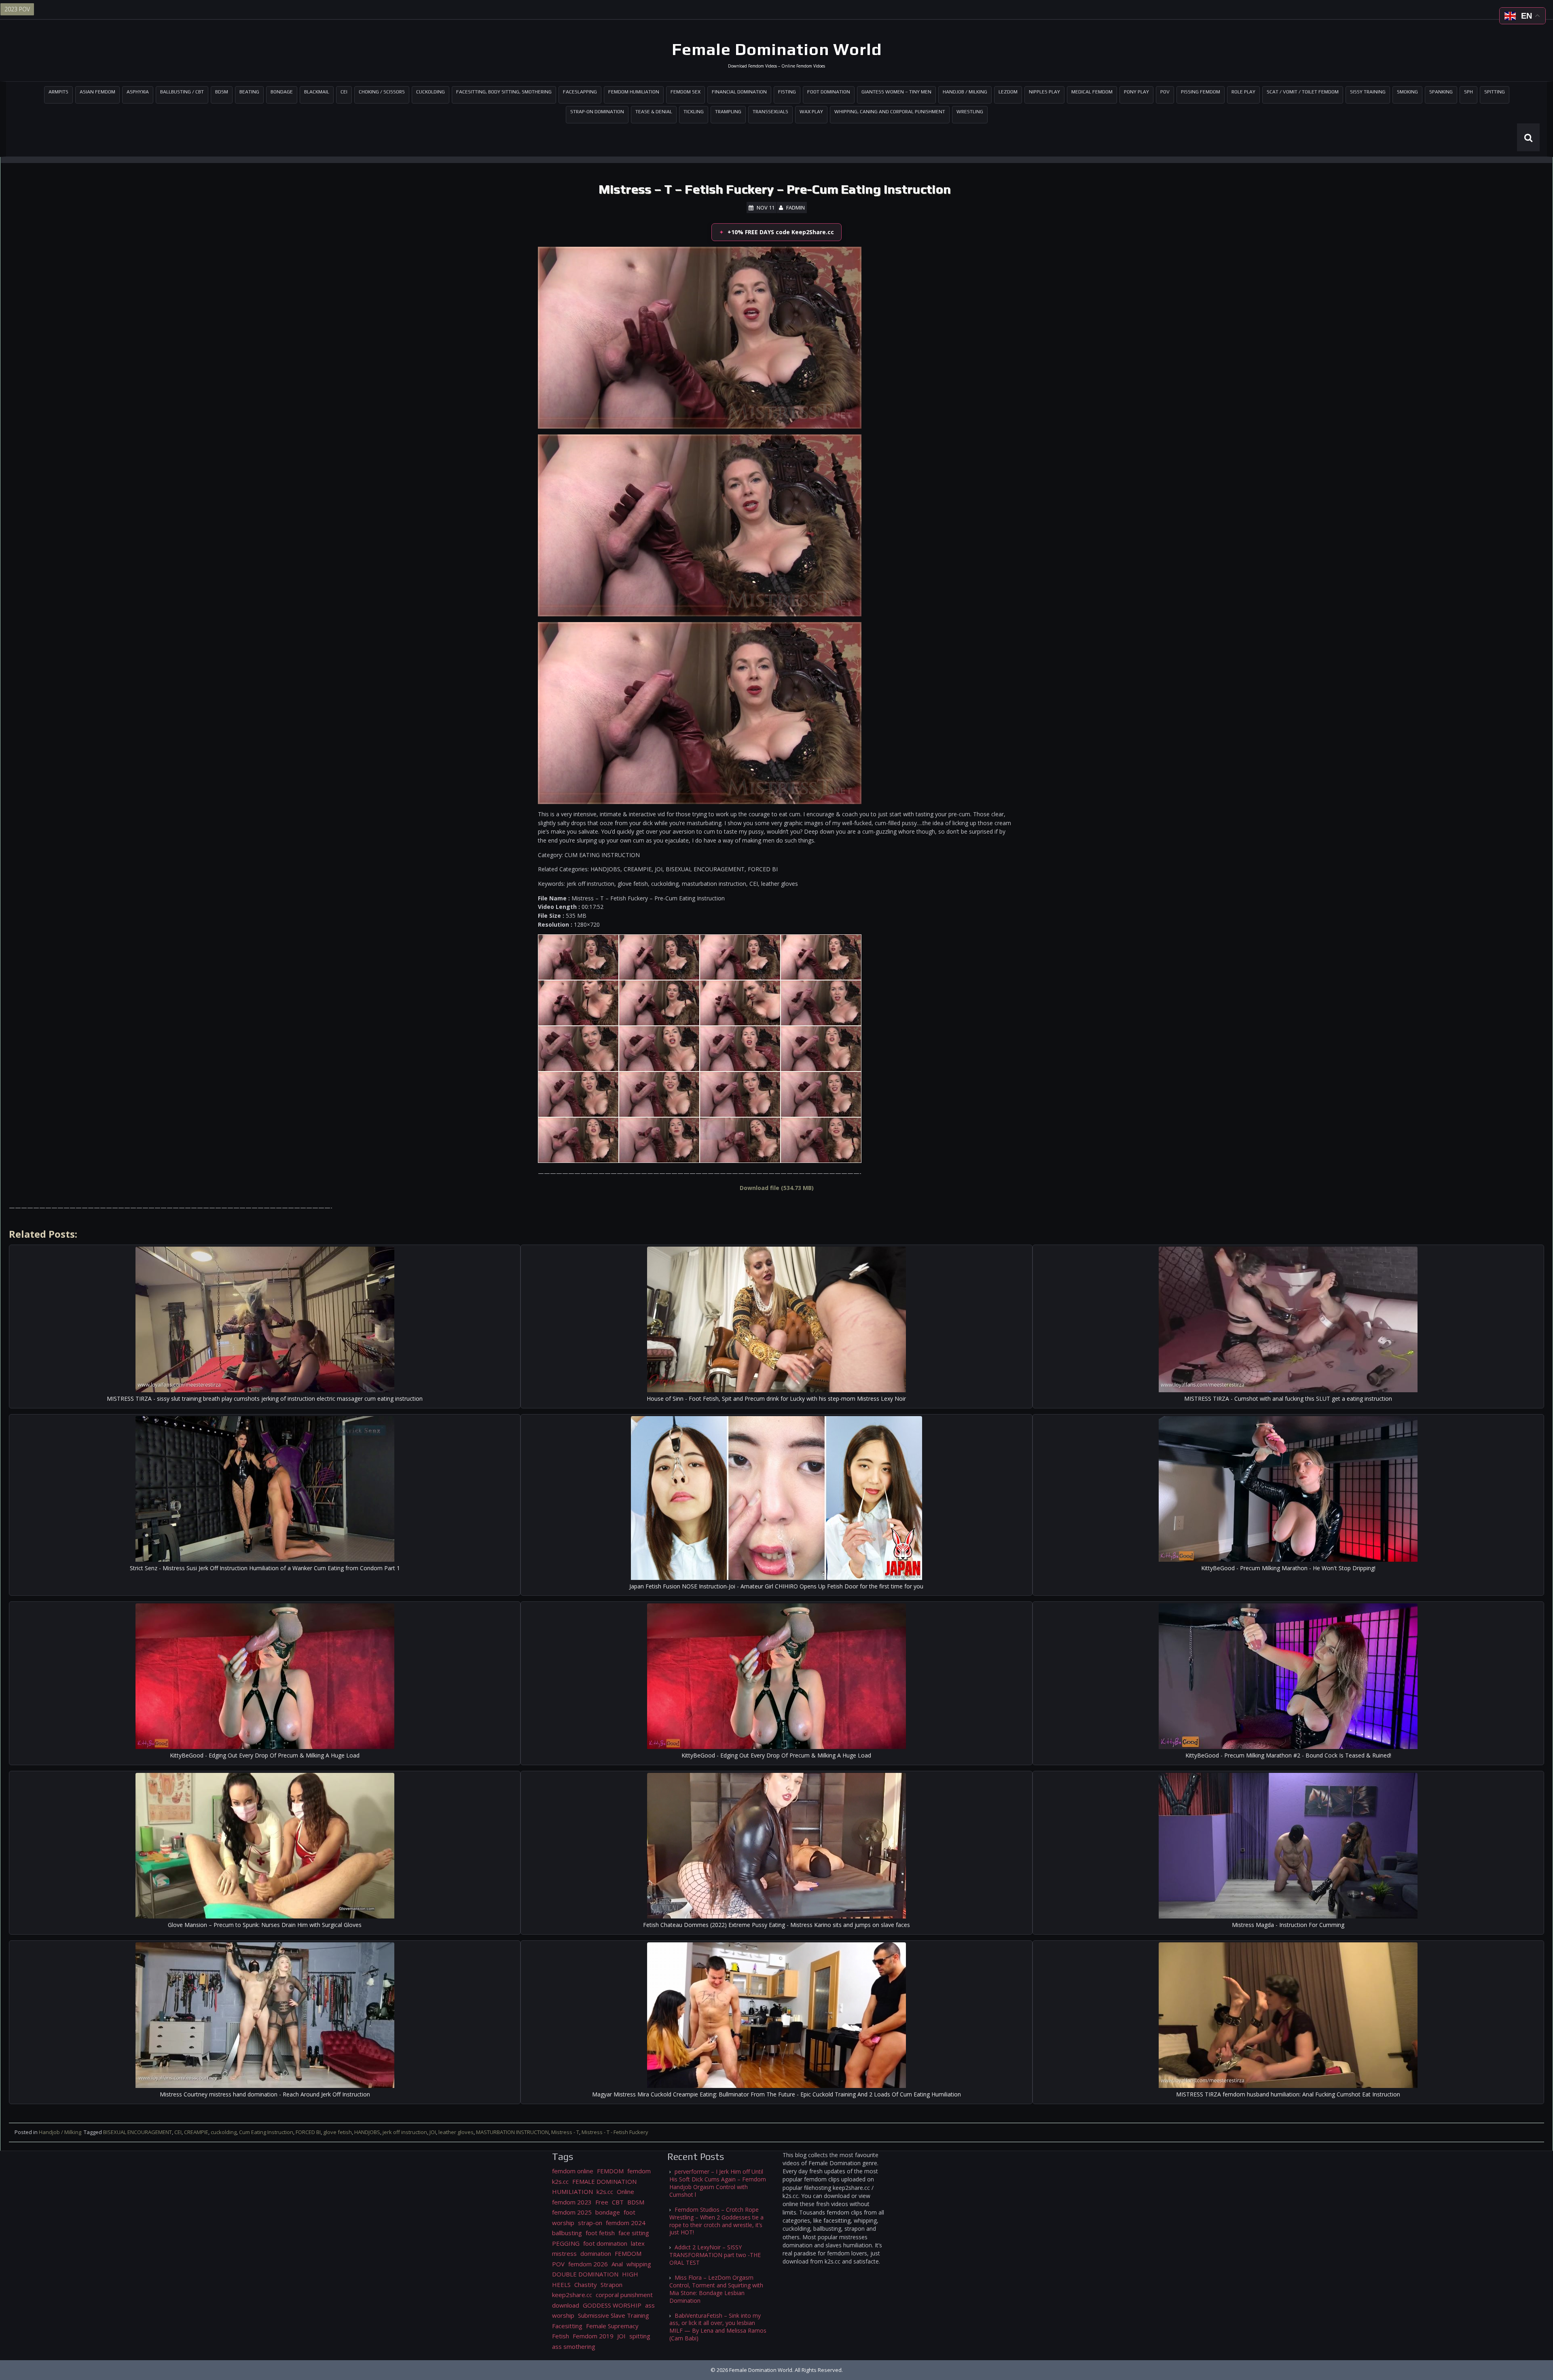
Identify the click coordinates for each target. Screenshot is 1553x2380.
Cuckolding (431, 92)
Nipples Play (1044, 92)
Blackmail (317, 92)
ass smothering (574, 2346)
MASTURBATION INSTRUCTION (512, 2132)
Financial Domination (739, 92)
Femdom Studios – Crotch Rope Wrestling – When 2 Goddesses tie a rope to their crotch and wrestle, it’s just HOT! (716, 2221)
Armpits (58, 92)
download (566, 2305)
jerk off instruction (405, 2132)
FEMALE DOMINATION (604, 2181)
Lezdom (1008, 92)
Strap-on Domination (597, 112)
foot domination (605, 2243)
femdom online (573, 2171)
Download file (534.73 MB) (777, 1188)
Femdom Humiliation (634, 92)
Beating (249, 92)
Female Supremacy (612, 2326)
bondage (608, 2212)
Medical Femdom (1092, 92)
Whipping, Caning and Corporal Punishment (890, 112)
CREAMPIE (196, 2132)
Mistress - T (565, 2132)
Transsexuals (770, 112)
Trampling (728, 112)
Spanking (1441, 92)
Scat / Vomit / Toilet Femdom (1303, 92)
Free (602, 2202)
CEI (344, 92)
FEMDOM (610, 2171)
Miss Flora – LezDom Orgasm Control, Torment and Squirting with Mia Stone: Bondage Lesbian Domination (716, 2289)
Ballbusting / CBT (182, 92)
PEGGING (566, 2243)
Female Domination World (777, 49)
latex (638, 2243)
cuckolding (224, 2132)
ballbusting (567, 2233)
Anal (617, 2264)
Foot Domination (829, 92)
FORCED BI (308, 2132)
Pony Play (1136, 92)
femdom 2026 (588, 2264)
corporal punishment (624, 2295)
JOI (433, 2132)
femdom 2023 (572, 2202)
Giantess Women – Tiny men (896, 92)
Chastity (586, 2285)
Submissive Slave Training (614, 2315)
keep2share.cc (572, 2295)
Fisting (787, 92)
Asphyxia (138, 92)
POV (1165, 92)
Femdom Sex (686, 92)
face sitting (634, 2233)
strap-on (590, 2223)
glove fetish (337, 2132)
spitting (640, 2336)
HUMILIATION (572, 2192)
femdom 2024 (626, 2223)
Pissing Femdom (1201, 92)
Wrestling (970, 112)
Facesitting (567, 2326)
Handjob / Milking (965, 92)
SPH (1468, 92)
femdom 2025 (572, 2212)
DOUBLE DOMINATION (585, 2274)
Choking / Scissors (382, 92)
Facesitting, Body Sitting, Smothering (504, 92)
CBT (618, 2202)
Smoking (1407, 92)
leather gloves (456, 2132)
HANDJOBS (367, 2132)
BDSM (222, 92)
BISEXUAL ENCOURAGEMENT (138, 2132)
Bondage (282, 92)
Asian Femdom (97, 92)
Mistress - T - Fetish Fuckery (615, 2132)
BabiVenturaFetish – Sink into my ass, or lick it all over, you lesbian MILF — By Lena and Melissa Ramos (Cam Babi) (718, 2327)
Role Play (1243, 92)
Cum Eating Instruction (266, 2132)
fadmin (796, 208)
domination (596, 2253)
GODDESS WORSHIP (612, 2305)
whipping (639, 2264)
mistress (564, 2253)
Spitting (1495, 92)
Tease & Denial (654, 112)
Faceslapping (580, 92)
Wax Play (811, 112)
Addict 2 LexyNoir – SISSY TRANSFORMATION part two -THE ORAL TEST (715, 2255)
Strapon (611, 2285)
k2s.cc (605, 2192)
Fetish (561, 2336)
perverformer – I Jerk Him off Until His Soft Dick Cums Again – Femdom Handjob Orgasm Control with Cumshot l (718, 2183)
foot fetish (600, 2233)
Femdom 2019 (593, 2336)
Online (625, 2192)
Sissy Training (1368, 92)
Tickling (694, 112)
